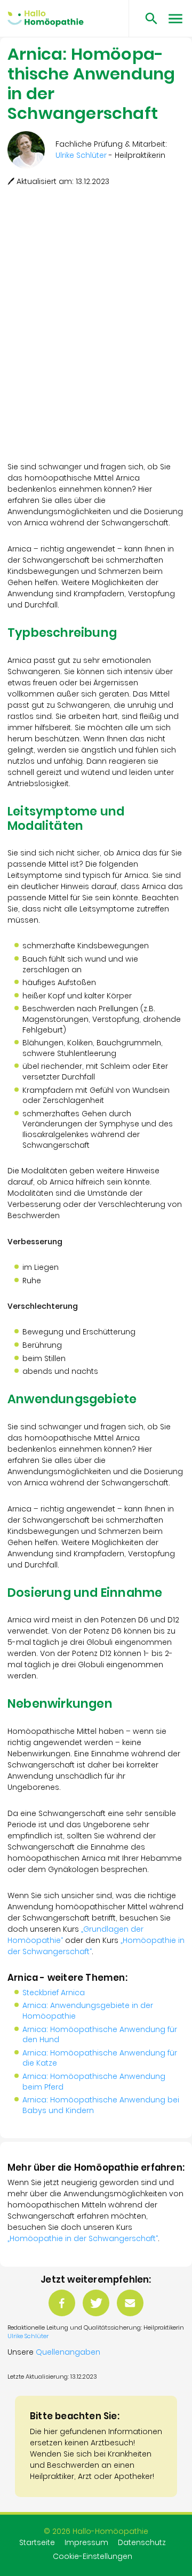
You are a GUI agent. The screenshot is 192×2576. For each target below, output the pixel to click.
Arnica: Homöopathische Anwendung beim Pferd (94, 2082)
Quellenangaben (68, 2352)
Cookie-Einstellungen (93, 2556)
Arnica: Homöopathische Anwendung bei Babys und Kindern (101, 2105)
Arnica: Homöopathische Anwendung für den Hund (100, 2035)
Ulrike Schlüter (28, 2336)
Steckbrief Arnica (54, 1993)
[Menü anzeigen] (175, 18)
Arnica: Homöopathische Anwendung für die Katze (100, 2058)
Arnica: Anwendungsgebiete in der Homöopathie (88, 2011)
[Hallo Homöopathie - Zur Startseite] (46, 19)
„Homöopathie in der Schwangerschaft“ (83, 2238)
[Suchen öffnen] (147, 18)
